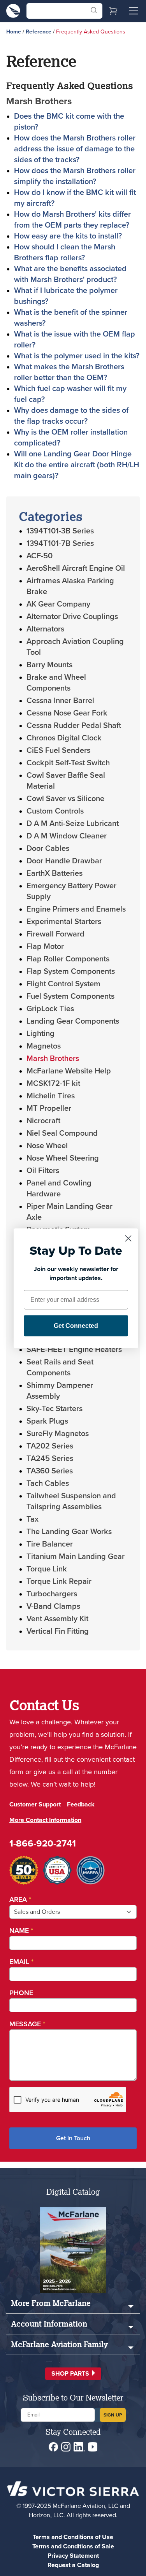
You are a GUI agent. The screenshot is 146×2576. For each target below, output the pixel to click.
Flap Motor (45, 946)
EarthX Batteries (55, 873)
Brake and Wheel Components (56, 682)
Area (20, 1899)
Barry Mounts (49, 665)
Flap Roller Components (68, 959)
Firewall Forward (55, 934)
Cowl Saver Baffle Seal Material (66, 780)
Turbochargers (52, 1594)
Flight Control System (63, 984)
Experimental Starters (64, 921)
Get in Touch (73, 2138)
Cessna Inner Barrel (60, 700)
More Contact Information (45, 1820)
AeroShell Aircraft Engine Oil (76, 568)
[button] (73, 2374)
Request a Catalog (73, 2565)
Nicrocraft (43, 1121)
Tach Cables (48, 1483)
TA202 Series (50, 1446)
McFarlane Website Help (69, 1071)
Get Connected (76, 1325)
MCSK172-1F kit (53, 1083)
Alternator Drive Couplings (72, 616)
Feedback (81, 1804)
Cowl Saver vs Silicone (65, 798)
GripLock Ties (50, 1008)
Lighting (40, 1033)
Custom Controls (55, 811)
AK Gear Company (58, 604)
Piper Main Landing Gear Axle (69, 1212)
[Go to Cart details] (113, 11)
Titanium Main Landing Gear (76, 1556)
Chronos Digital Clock (64, 738)
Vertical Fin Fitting (58, 1631)
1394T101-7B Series (60, 543)
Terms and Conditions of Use (73, 2537)
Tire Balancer (50, 1544)
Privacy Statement (73, 2556)
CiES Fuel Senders (58, 750)
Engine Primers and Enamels (76, 909)
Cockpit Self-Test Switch (68, 763)
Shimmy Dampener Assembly (60, 1391)
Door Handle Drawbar (64, 861)
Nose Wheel (47, 1145)
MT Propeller (49, 1108)
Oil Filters (43, 1170)
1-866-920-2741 (43, 1843)
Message (27, 2024)
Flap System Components (71, 971)
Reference (39, 32)
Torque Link (47, 1569)
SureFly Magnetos (58, 1433)
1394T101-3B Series (60, 531)
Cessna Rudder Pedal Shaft (74, 725)
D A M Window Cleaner (67, 836)
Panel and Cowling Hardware (59, 1188)
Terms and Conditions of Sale (73, 2546)
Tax (33, 1519)
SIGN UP (113, 2415)
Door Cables (48, 848)
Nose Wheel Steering (63, 1158)
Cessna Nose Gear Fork (67, 713)
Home (14, 32)
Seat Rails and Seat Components (60, 1367)
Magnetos (44, 1046)
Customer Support (35, 1804)
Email (21, 1962)
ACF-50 (40, 556)
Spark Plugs (47, 1421)
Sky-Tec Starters (55, 1408)
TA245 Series (50, 1458)
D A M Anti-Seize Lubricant (73, 823)
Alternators (45, 629)
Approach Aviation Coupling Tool (75, 647)
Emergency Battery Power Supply (71, 891)
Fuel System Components (70, 996)
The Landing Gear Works (69, 1531)
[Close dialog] (128, 1238)
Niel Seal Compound (62, 1133)
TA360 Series (50, 1471)
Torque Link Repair (59, 1581)
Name (21, 1931)
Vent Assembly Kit (57, 1619)
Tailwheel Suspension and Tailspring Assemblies (71, 1501)
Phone (21, 1993)
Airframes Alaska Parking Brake (70, 586)
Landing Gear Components (73, 1021)
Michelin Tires (51, 1096)
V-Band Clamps (53, 1606)
